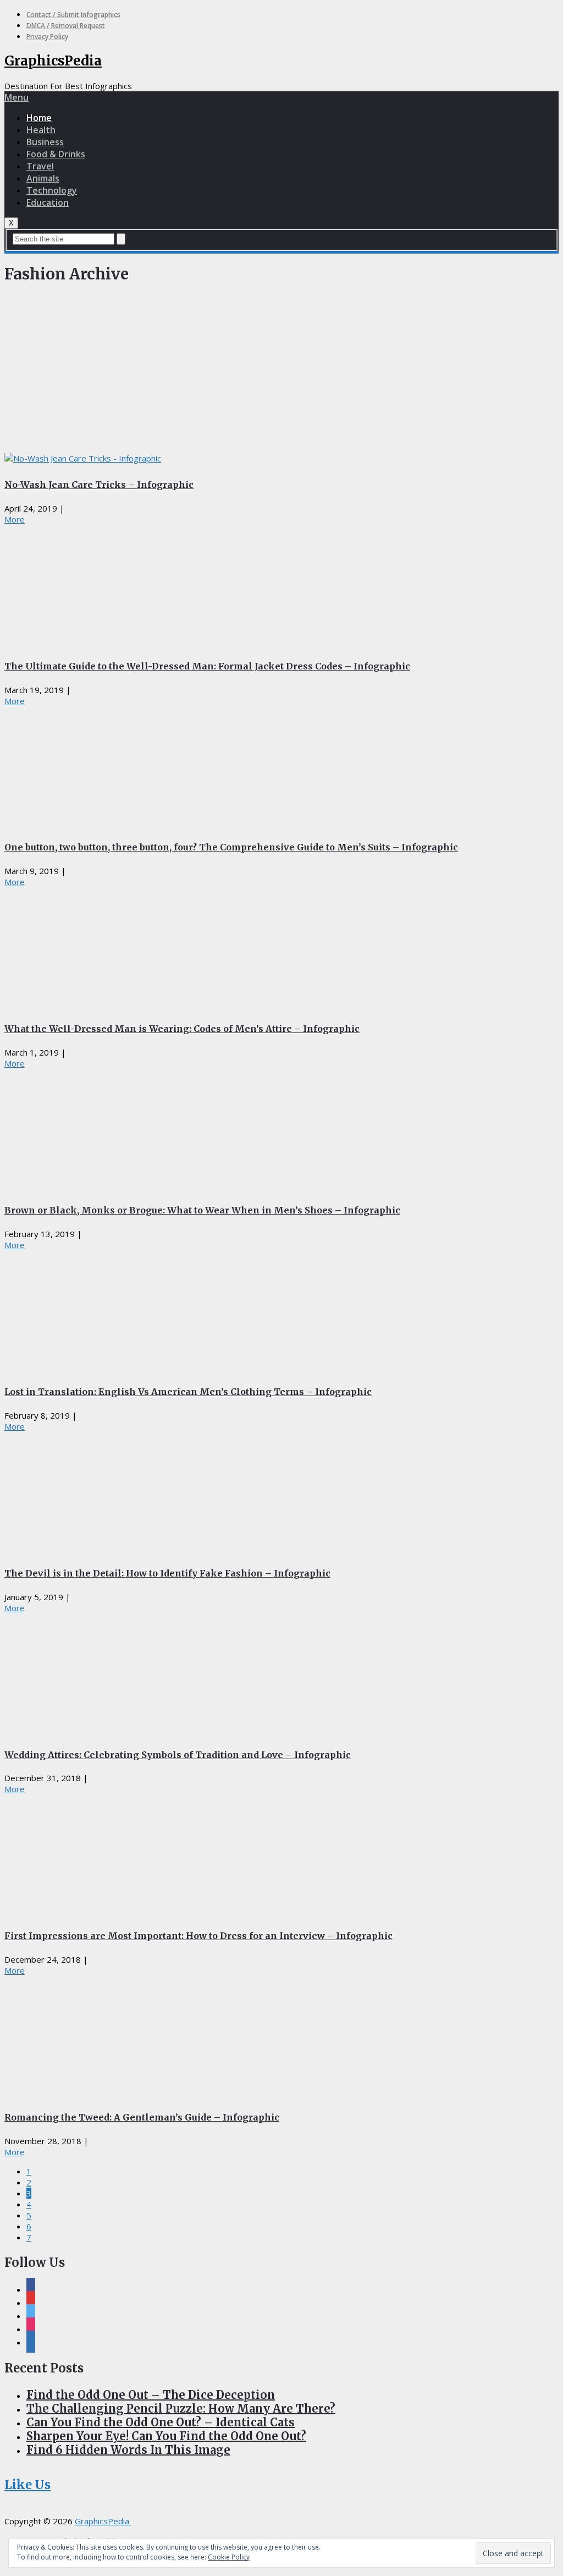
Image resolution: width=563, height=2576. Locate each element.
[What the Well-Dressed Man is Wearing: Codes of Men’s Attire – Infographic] (281, 948)
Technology (52, 190)
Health (41, 130)
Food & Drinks (56, 154)
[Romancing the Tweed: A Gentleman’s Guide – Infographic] (281, 2036)
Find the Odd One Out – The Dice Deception (151, 2395)
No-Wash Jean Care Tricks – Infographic (99, 485)
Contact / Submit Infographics (73, 15)
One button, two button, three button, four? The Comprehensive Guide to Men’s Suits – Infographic (231, 847)
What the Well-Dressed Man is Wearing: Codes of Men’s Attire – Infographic (182, 1029)
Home (39, 118)
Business (45, 142)
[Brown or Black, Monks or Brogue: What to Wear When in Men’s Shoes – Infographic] (281, 1129)
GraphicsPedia (53, 61)
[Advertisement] (281, 371)
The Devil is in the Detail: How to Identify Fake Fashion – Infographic (167, 1573)
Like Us (27, 2485)
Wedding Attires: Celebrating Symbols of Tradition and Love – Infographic (178, 1755)
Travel (40, 166)
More (15, 519)
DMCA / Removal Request (66, 26)
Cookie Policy (229, 2557)
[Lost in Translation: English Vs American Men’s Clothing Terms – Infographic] (281, 1311)
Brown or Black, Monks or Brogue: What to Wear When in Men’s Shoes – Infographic (202, 1210)
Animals (43, 178)
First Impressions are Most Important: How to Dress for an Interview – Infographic (198, 1936)
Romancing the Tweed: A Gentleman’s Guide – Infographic (142, 2117)
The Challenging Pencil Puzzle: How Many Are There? (181, 2409)
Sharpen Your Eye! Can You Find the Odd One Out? (166, 2436)
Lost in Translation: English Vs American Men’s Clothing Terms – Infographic (188, 1392)
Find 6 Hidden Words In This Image (128, 2450)
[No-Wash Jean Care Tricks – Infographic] (281, 458)
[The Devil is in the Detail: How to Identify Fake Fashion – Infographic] (281, 1492)
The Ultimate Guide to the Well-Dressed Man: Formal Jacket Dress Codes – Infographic (207, 666)
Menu (16, 97)
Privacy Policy (47, 37)
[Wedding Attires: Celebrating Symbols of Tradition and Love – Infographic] (281, 1674)
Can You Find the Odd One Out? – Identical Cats (161, 2422)
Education (48, 202)
